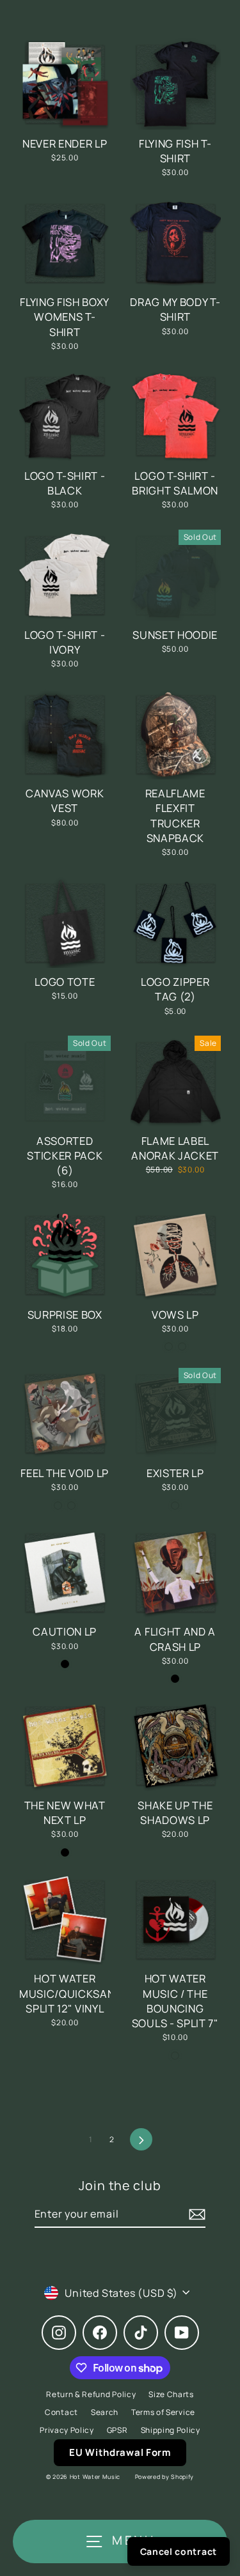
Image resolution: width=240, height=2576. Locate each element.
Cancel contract (179, 2551)
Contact (61, 2412)
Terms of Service (163, 2412)
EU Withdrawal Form (120, 2452)
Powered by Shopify (164, 2477)
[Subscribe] (195, 2214)
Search (105, 2412)
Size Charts (171, 2394)
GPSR (117, 2430)
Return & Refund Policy (91, 2394)
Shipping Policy (171, 2430)
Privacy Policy (67, 2430)
